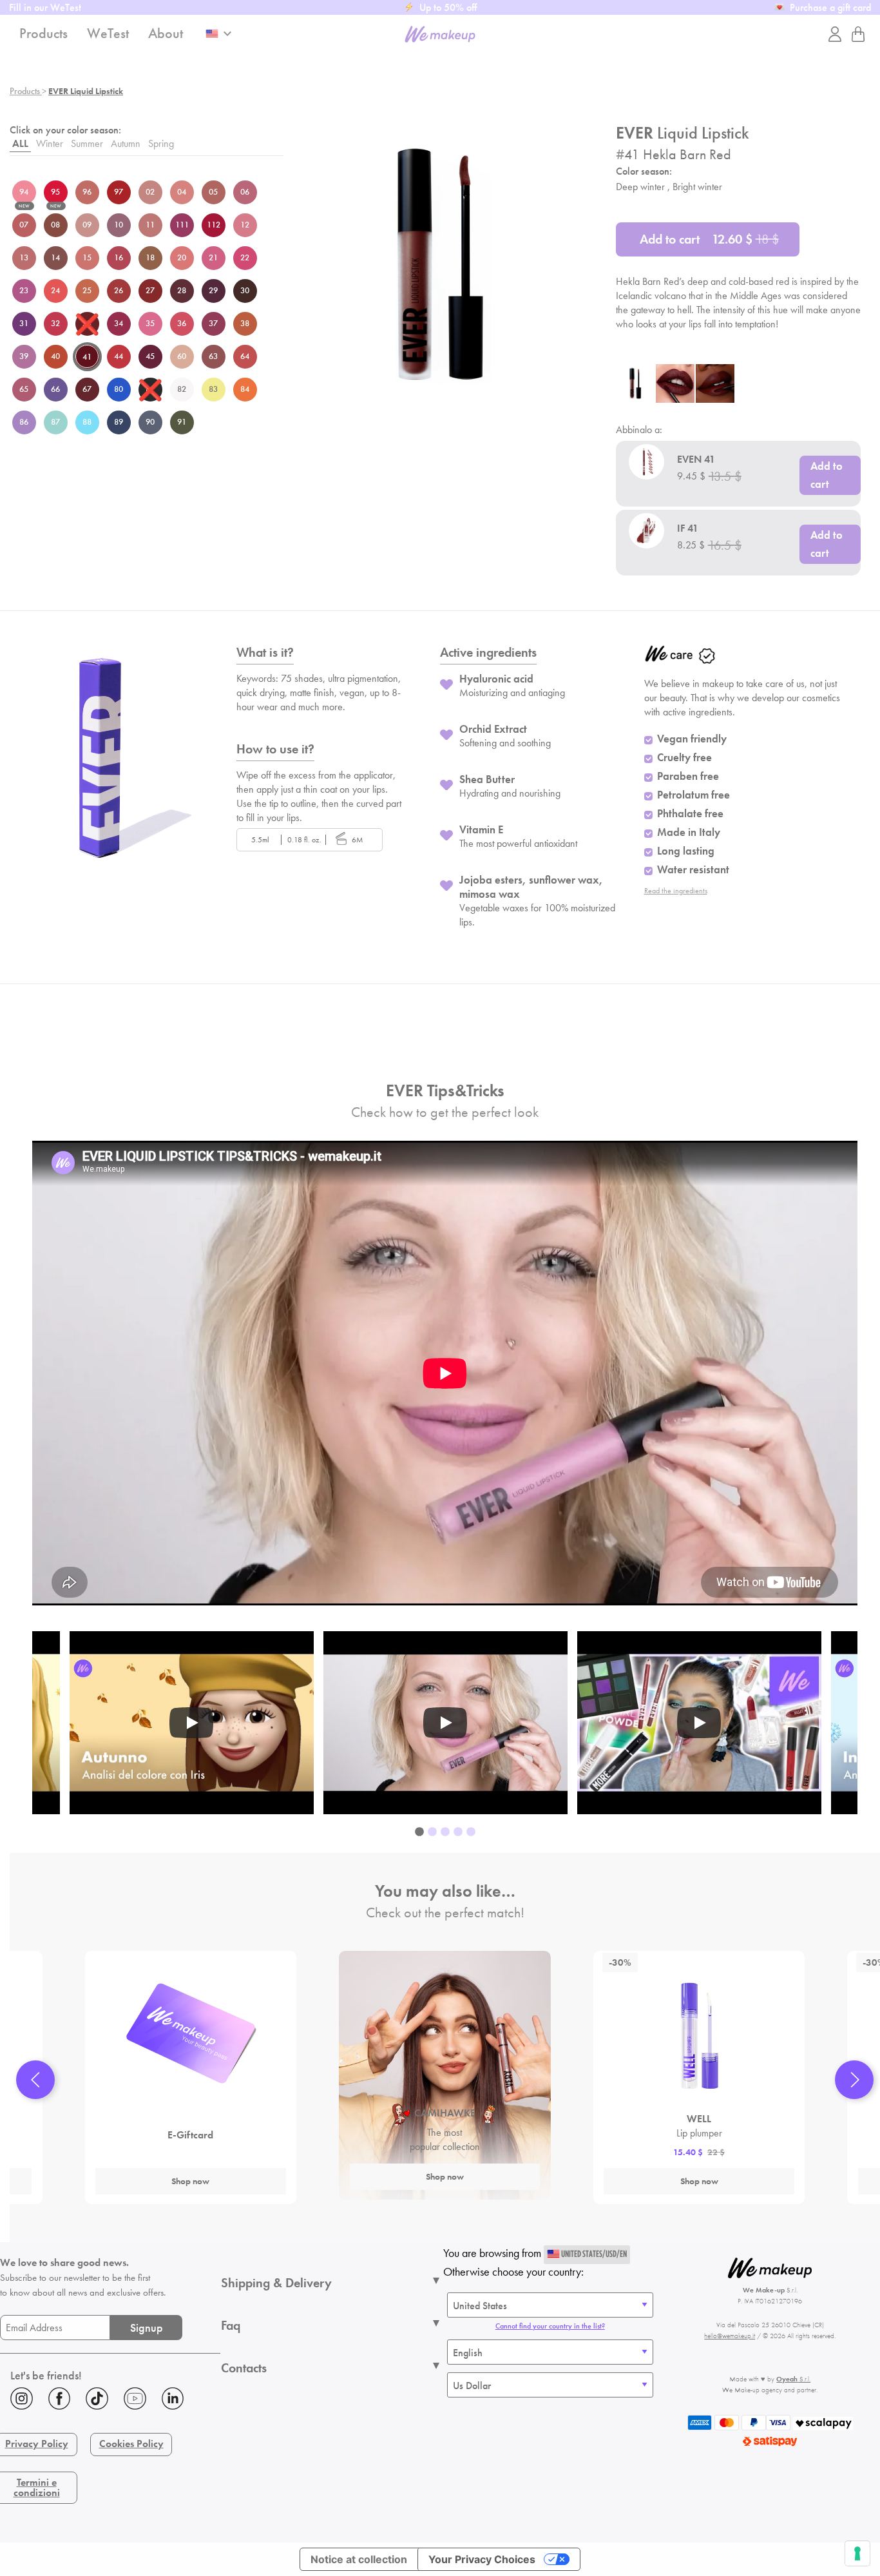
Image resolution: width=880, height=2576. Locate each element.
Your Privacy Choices (482, 2559)
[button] (35, 2080)
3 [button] (445, 1832)
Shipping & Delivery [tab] (276, 2283)
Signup (147, 2328)
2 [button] (432, 1832)
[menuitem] (110, 2401)
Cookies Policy (131, 2444)
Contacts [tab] (244, 2368)
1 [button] (419, 1832)
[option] (445, 1723)
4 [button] (458, 1832)
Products (26, 91)
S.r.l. (793, 2379)
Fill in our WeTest (45, 7)
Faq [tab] (231, 2325)
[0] (858, 34)
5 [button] (471, 1832)
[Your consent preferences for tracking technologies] (857, 2553)
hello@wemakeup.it (730, 2336)
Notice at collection (359, 2559)
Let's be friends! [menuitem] (46, 2375)
